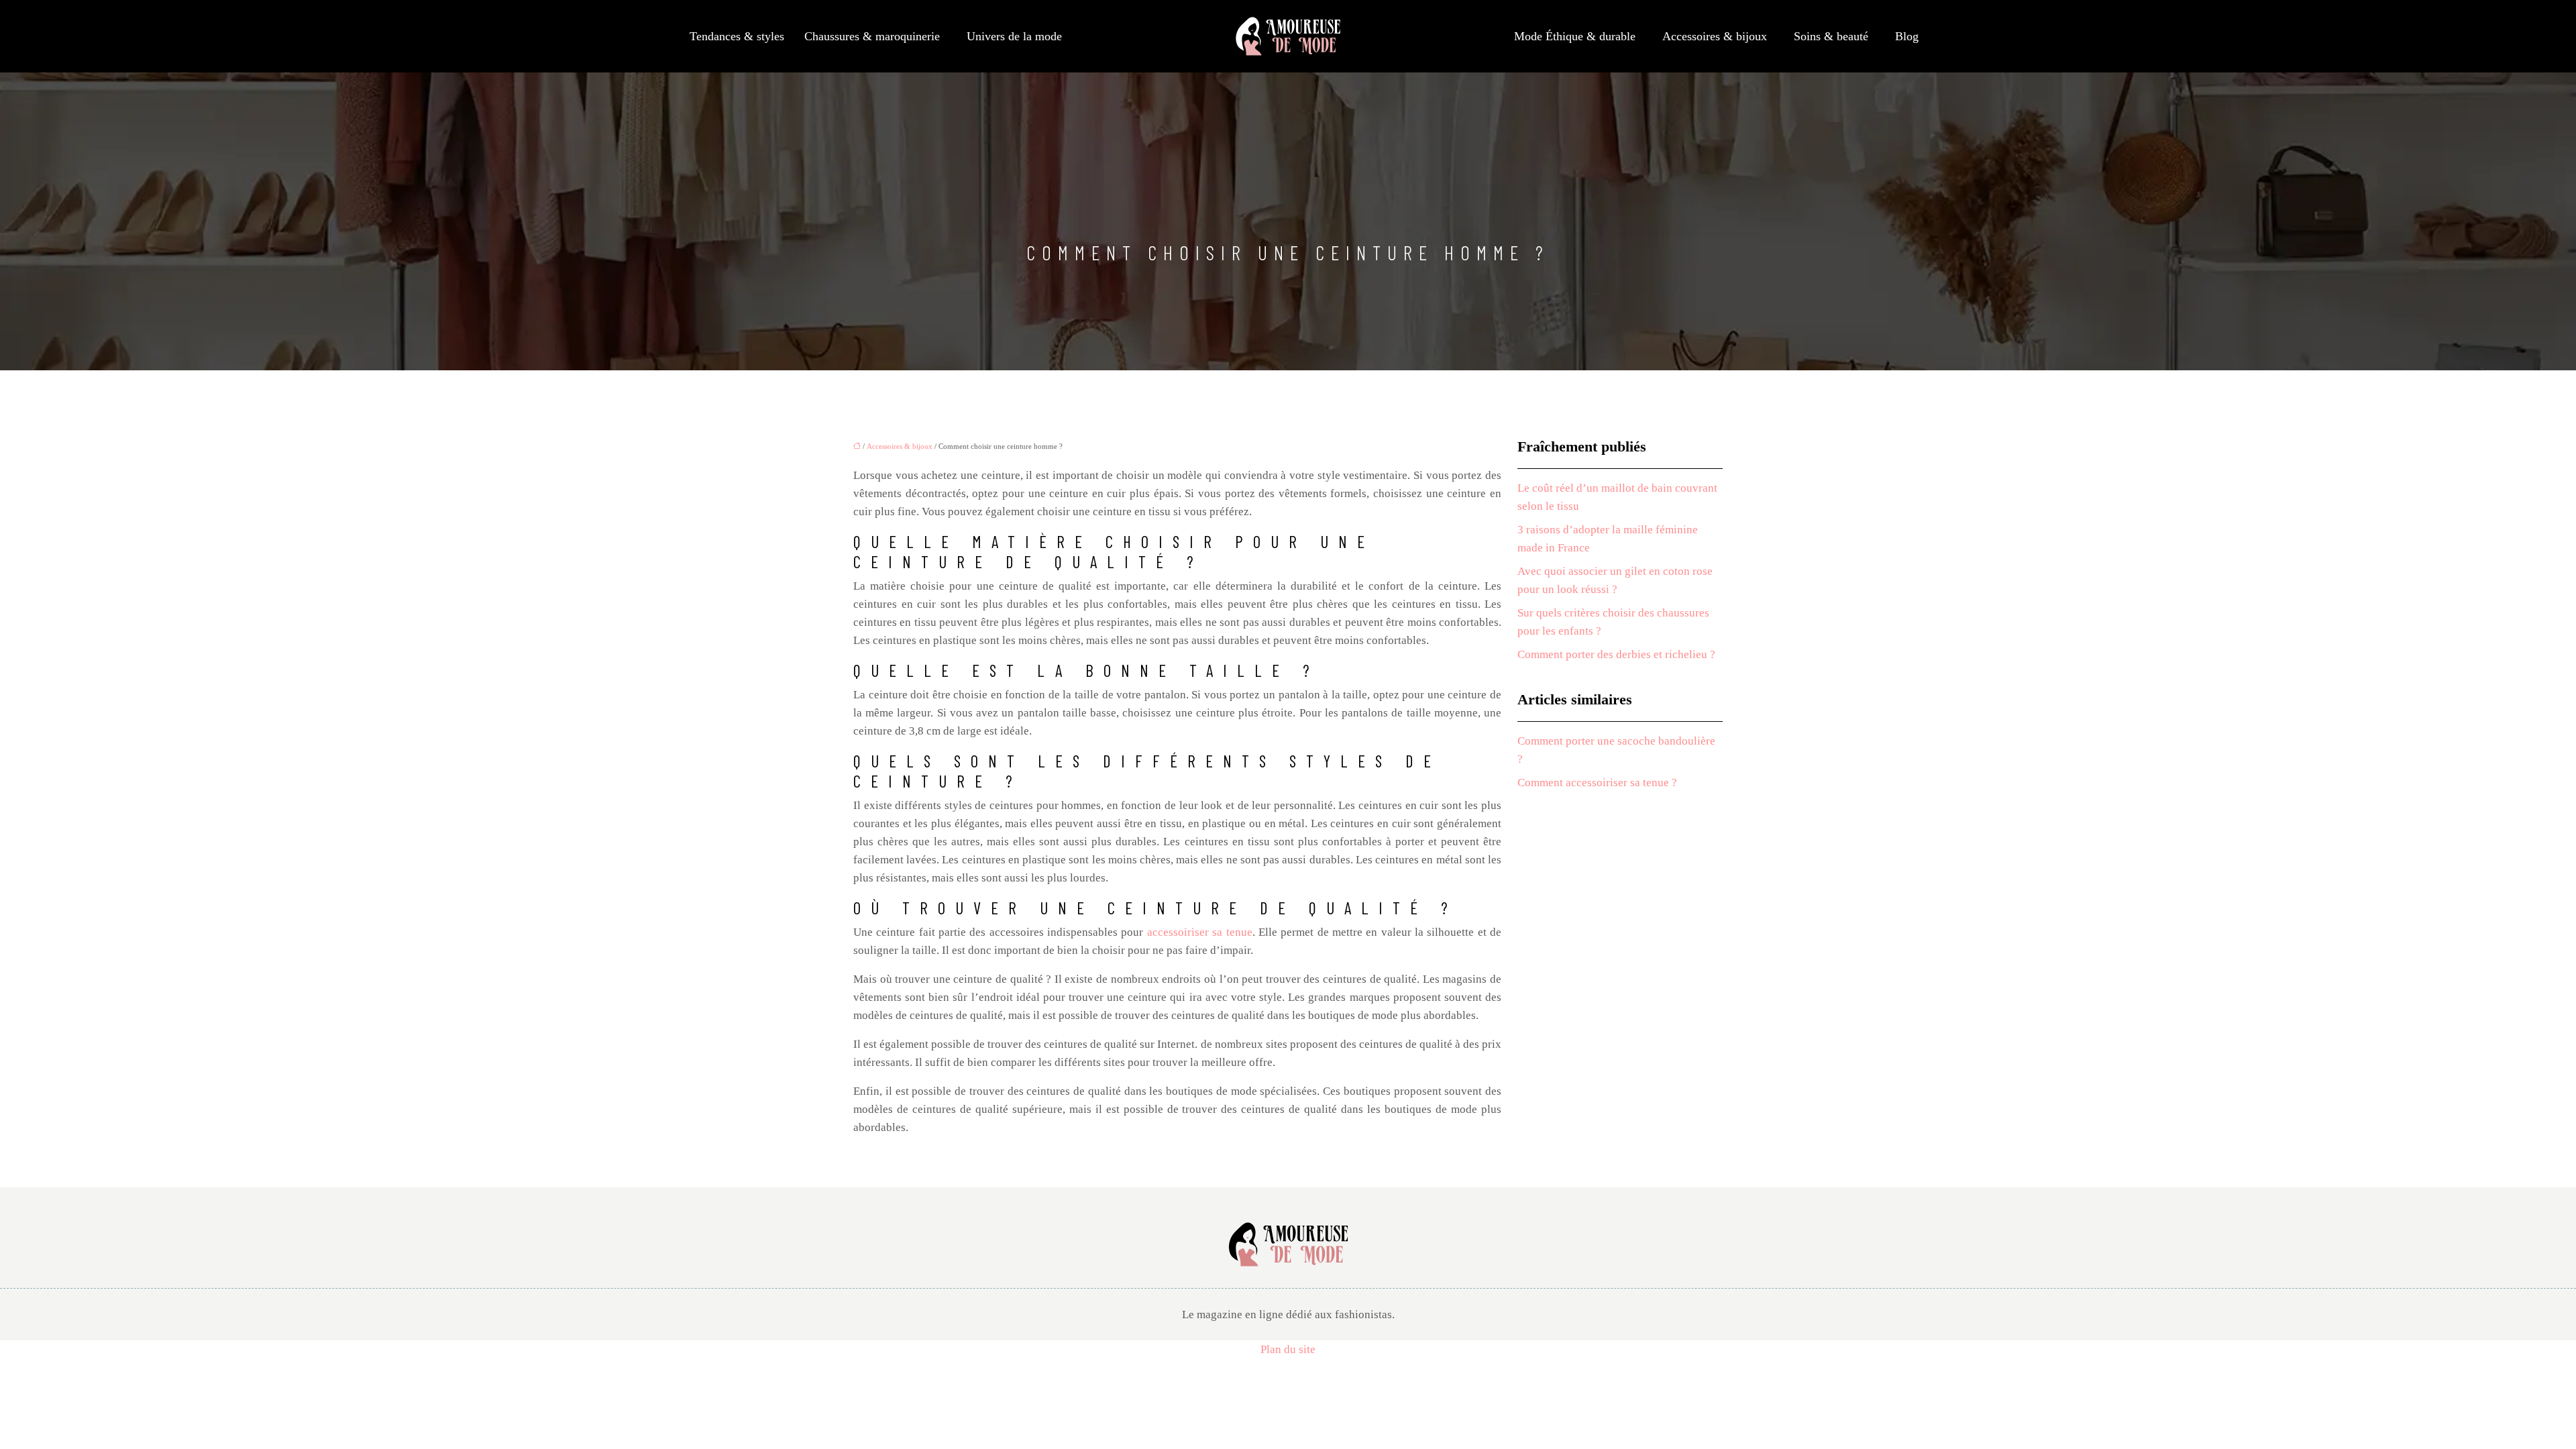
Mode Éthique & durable (1575, 36)
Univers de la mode (1014, 36)
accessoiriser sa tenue (1200, 932)
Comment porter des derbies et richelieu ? (1616, 654)
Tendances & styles (737, 36)
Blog (1907, 36)
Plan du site (1288, 1349)
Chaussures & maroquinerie (872, 36)
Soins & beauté (1831, 36)
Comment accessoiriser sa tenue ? (1597, 783)
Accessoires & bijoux (1715, 36)
